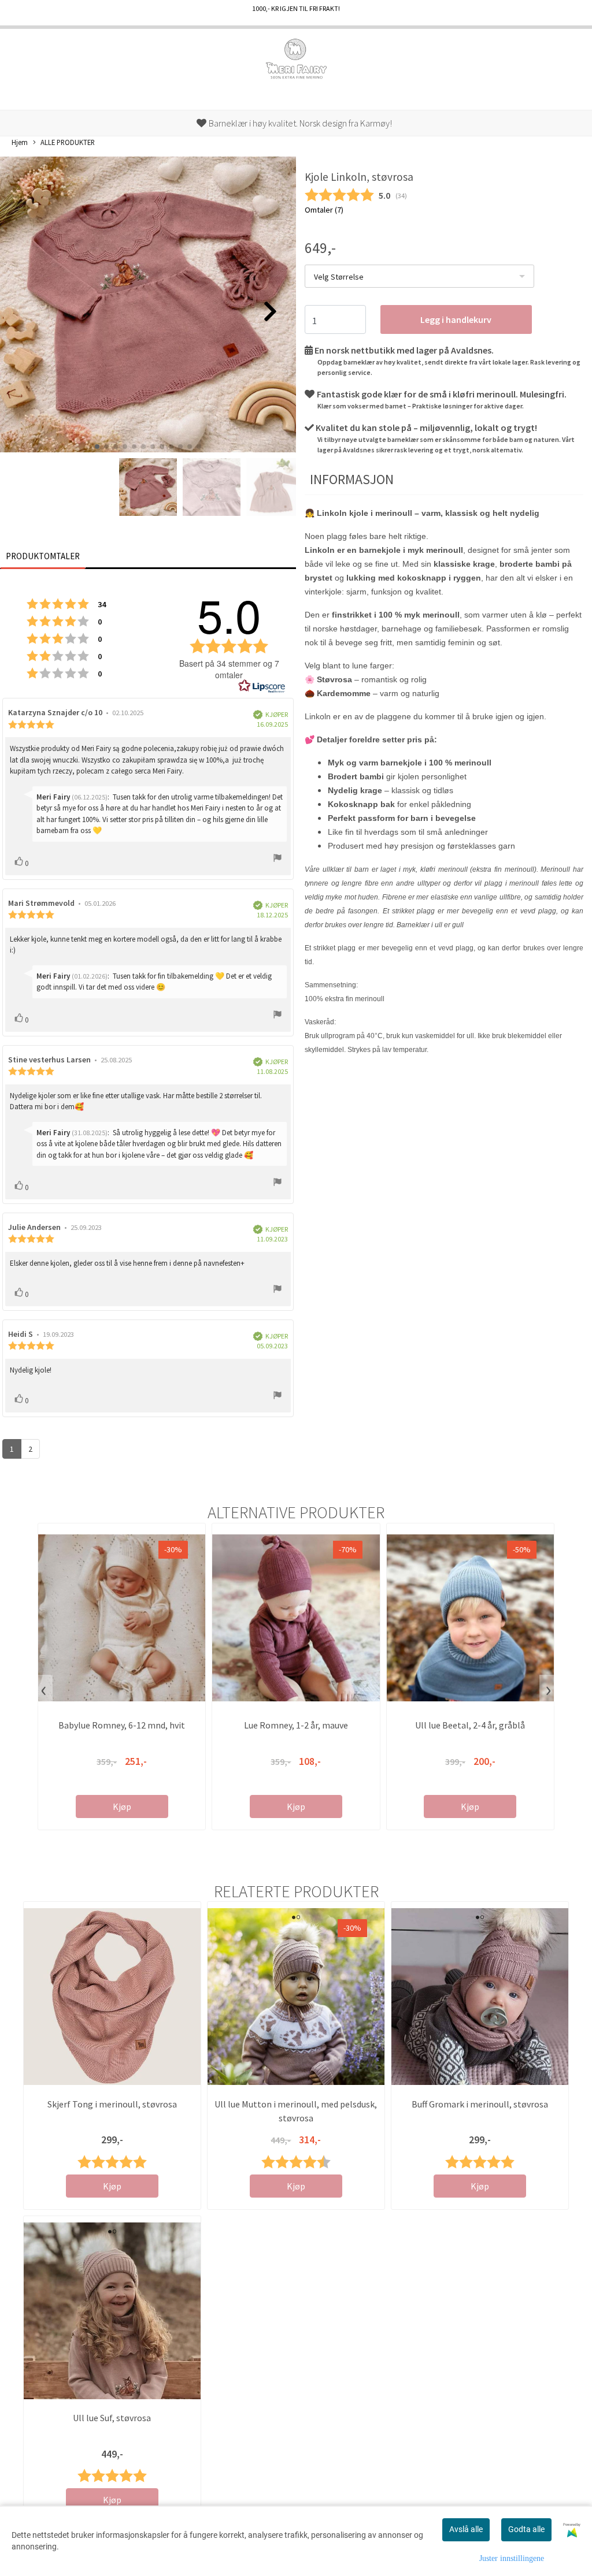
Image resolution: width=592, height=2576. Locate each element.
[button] (97, 447)
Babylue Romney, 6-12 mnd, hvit (122, 1725)
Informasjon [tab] (352, 479)
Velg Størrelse (339, 277)
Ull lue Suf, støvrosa (112, 2418)
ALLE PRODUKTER (68, 142)
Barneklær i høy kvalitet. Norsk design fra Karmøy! (299, 123)
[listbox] (419, 276)
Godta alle (526, 2529)
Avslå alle (466, 2529)
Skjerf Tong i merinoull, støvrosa (112, 2104)
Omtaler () (324, 210)
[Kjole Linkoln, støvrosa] (148, 306)
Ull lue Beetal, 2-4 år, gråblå (470, 1725)
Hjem (20, 142)
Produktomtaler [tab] (43, 556)
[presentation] (44, 1690)
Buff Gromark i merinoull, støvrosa (480, 2104)
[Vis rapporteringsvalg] (277, 859)
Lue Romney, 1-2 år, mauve (296, 1725)
